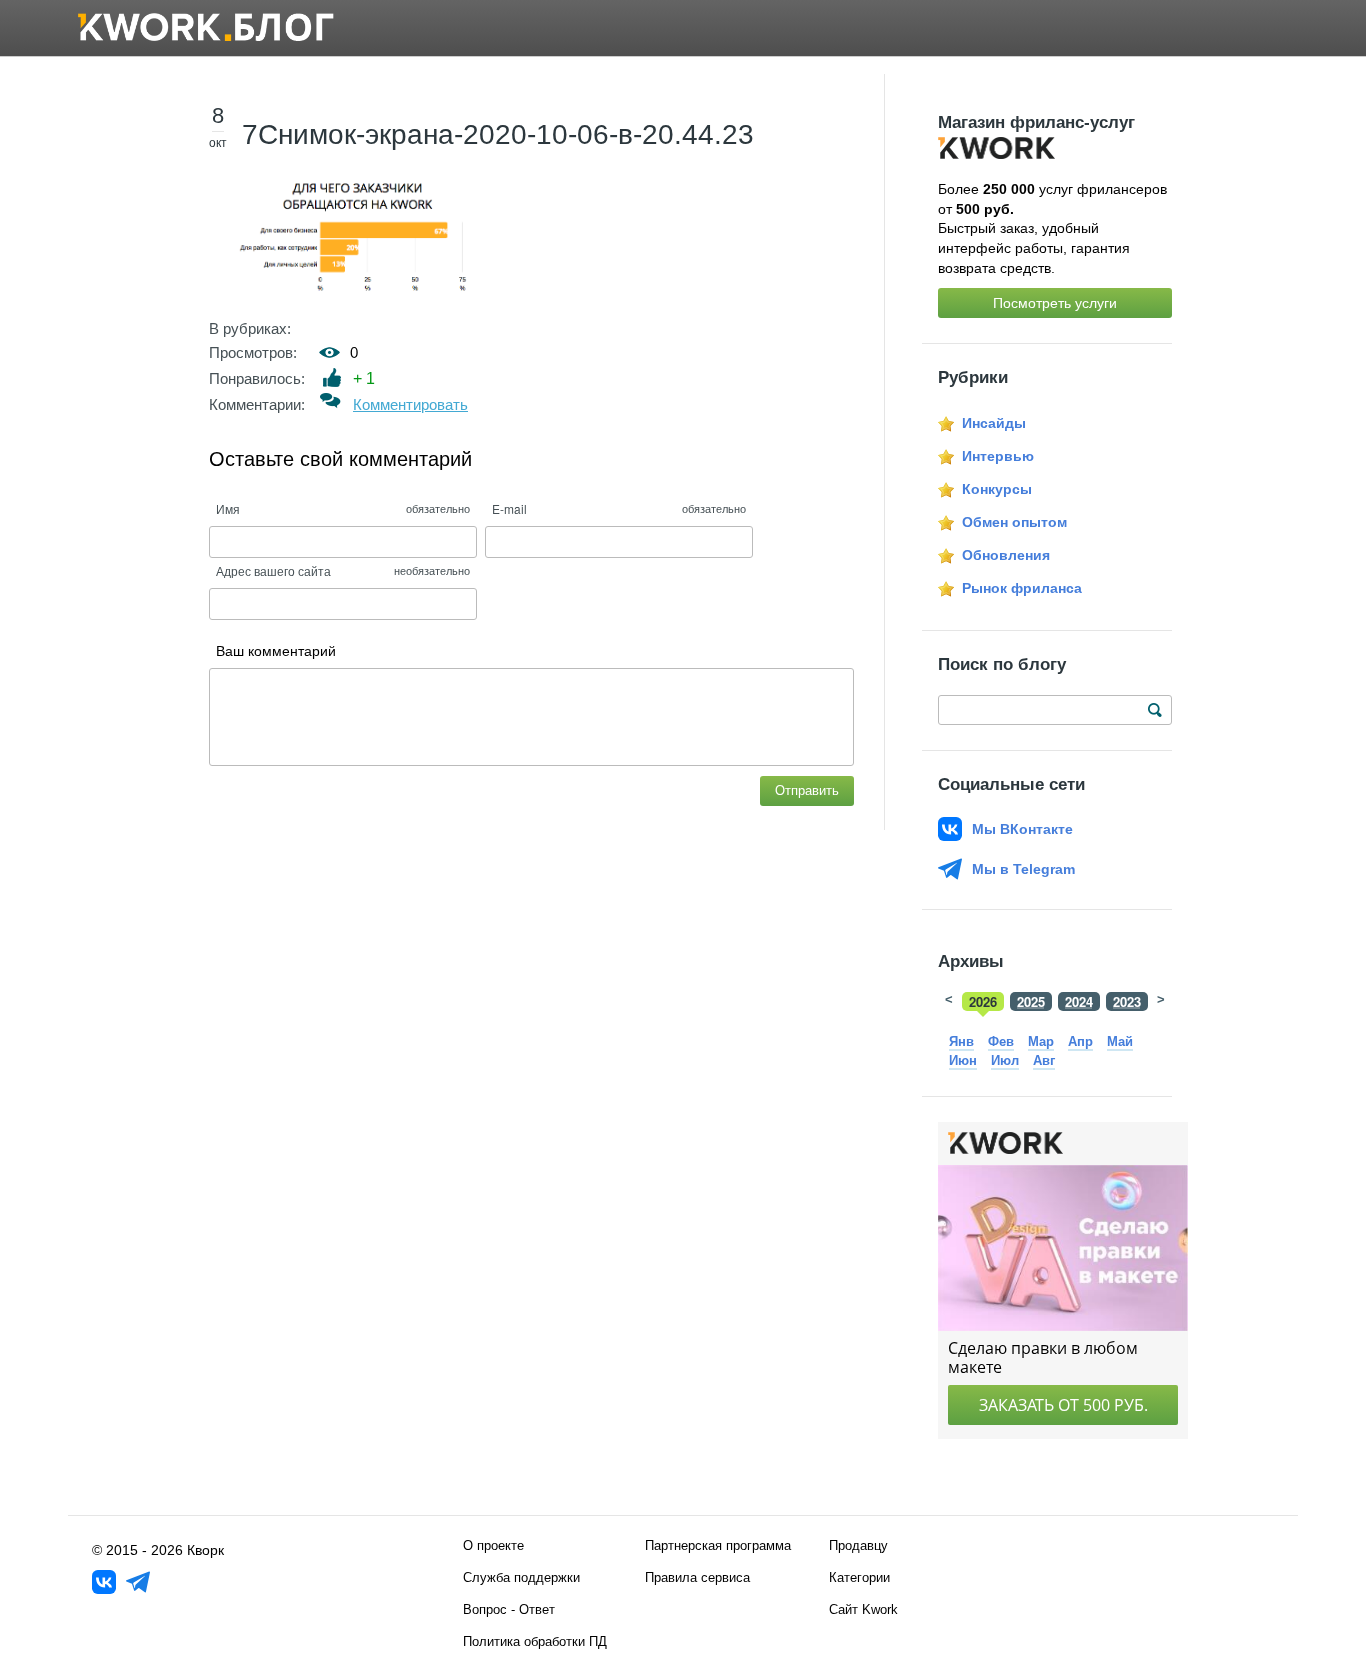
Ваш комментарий (276, 651)
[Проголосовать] (332, 377)
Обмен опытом (1014, 522)
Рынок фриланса (1022, 588)
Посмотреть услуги (1055, 303)
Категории (859, 1577)
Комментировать (410, 404)
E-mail (509, 508)
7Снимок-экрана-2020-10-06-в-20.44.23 (498, 134)
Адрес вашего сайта (273, 570)
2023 (1127, 1001)
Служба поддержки (521, 1577)
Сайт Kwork (863, 1609)
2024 (1079, 1001)
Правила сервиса (697, 1577)
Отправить (807, 790)
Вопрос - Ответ (509, 1609)
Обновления (1006, 555)
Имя (228, 508)
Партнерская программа (718, 1545)
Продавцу (858, 1545)
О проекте (493, 1545)
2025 (1031, 1001)
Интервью (998, 456)
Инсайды (994, 423)
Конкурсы (997, 489)
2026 (983, 1001)
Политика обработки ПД (535, 1641)
